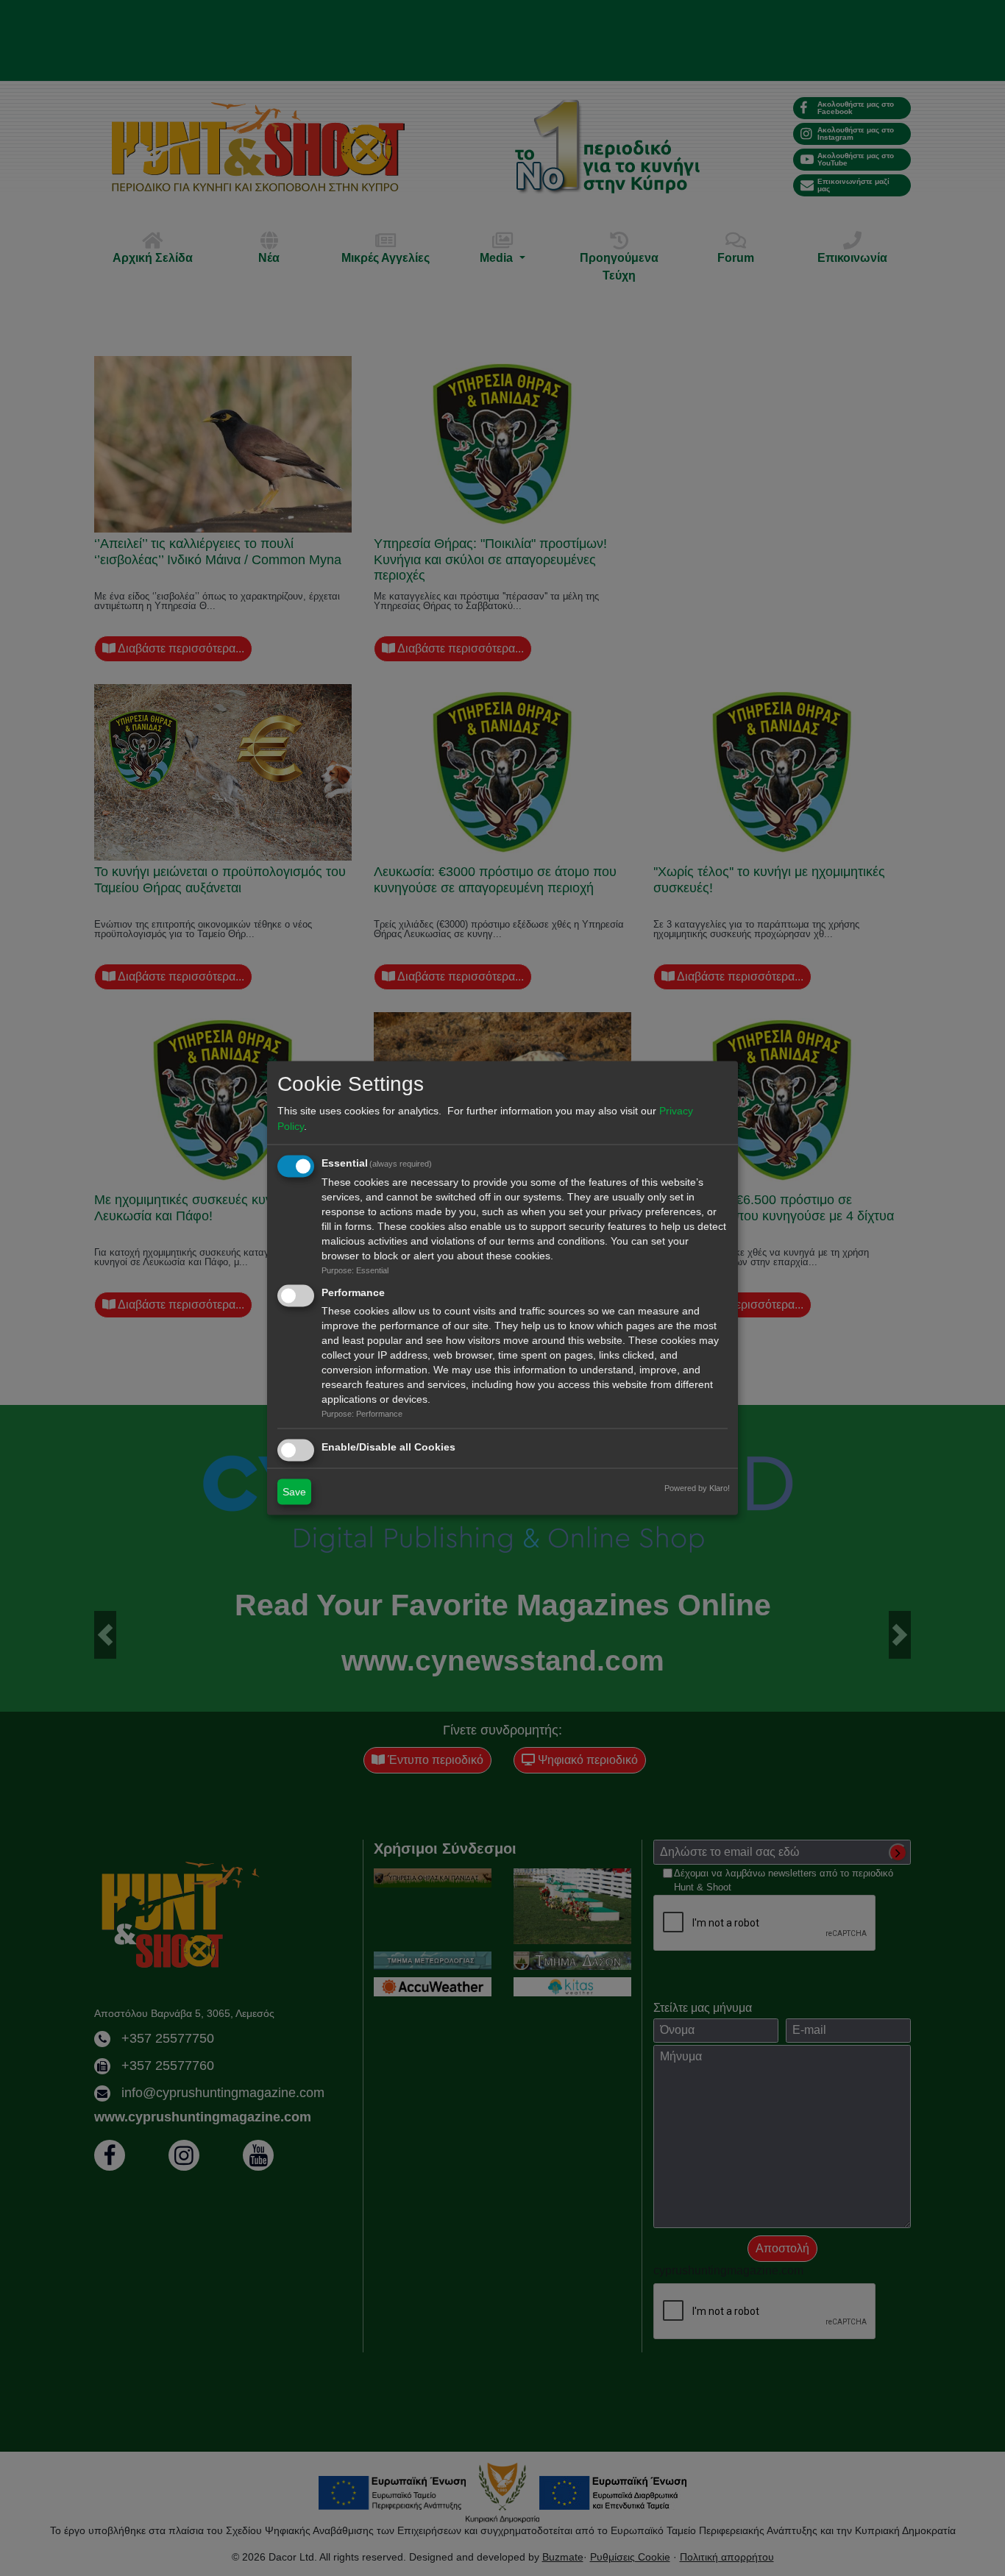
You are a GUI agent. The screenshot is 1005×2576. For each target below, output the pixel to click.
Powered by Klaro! (697, 1487)
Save (294, 1491)
